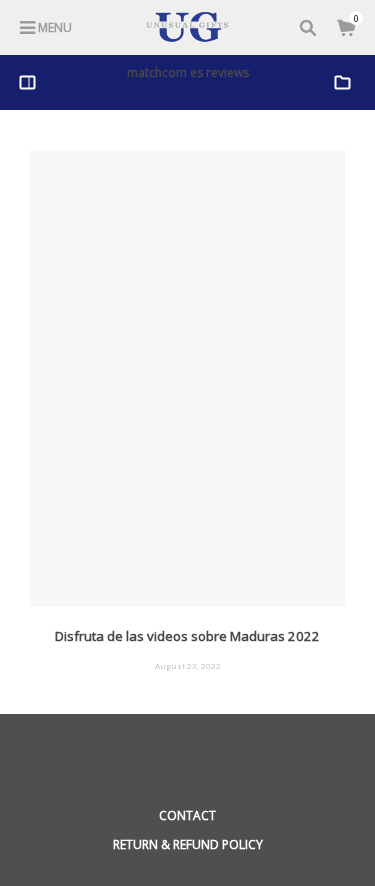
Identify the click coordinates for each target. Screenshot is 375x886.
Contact (187, 815)
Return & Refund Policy (188, 844)
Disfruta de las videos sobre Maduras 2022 (187, 636)
